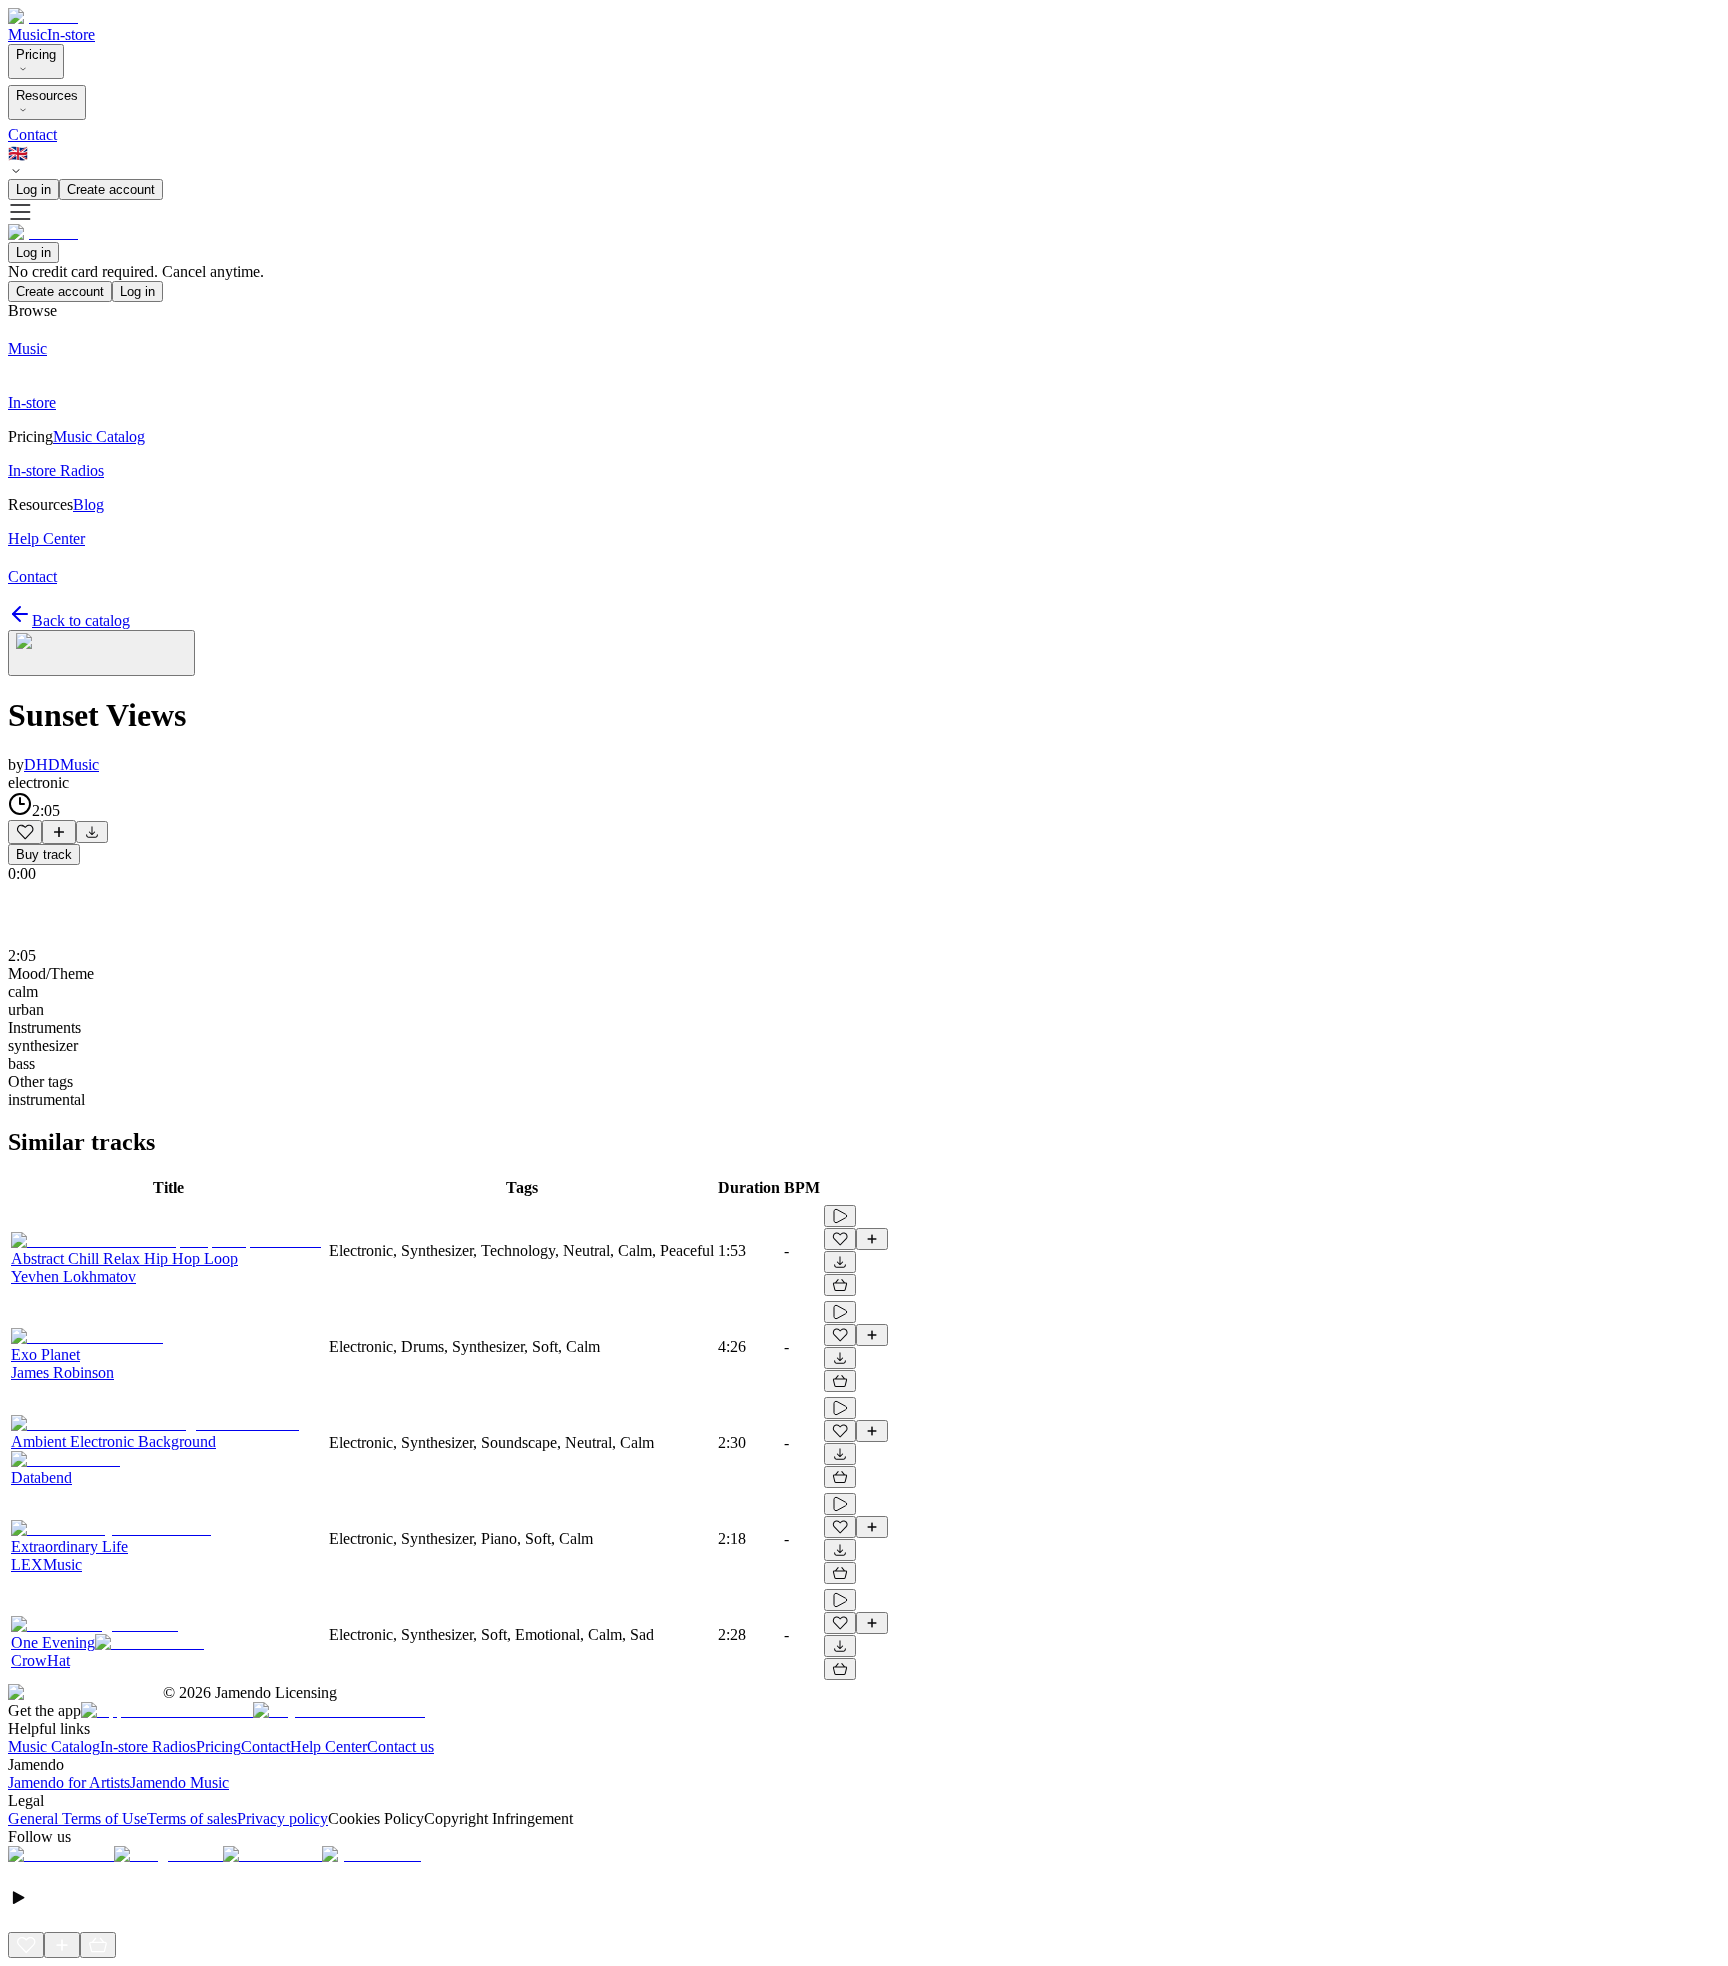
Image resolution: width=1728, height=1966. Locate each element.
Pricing (36, 54)
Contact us (400, 1746)
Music (27, 34)
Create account (111, 189)
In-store (71, 34)
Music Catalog (54, 1746)
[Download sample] (92, 832)
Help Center (328, 1746)
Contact (32, 134)
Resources (47, 95)
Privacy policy (282, 1818)
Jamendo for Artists (69, 1782)
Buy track (44, 854)
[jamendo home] (43, 16)
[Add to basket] (840, 1285)
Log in (33, 189)
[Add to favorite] (25, 832)
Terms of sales (192, 1818)
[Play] (101, 653)
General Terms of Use (77, 1818)
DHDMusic (61, 764)
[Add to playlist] (59, 832)
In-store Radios (148, 1746)
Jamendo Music (179, 1782)
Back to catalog (81, 620)
